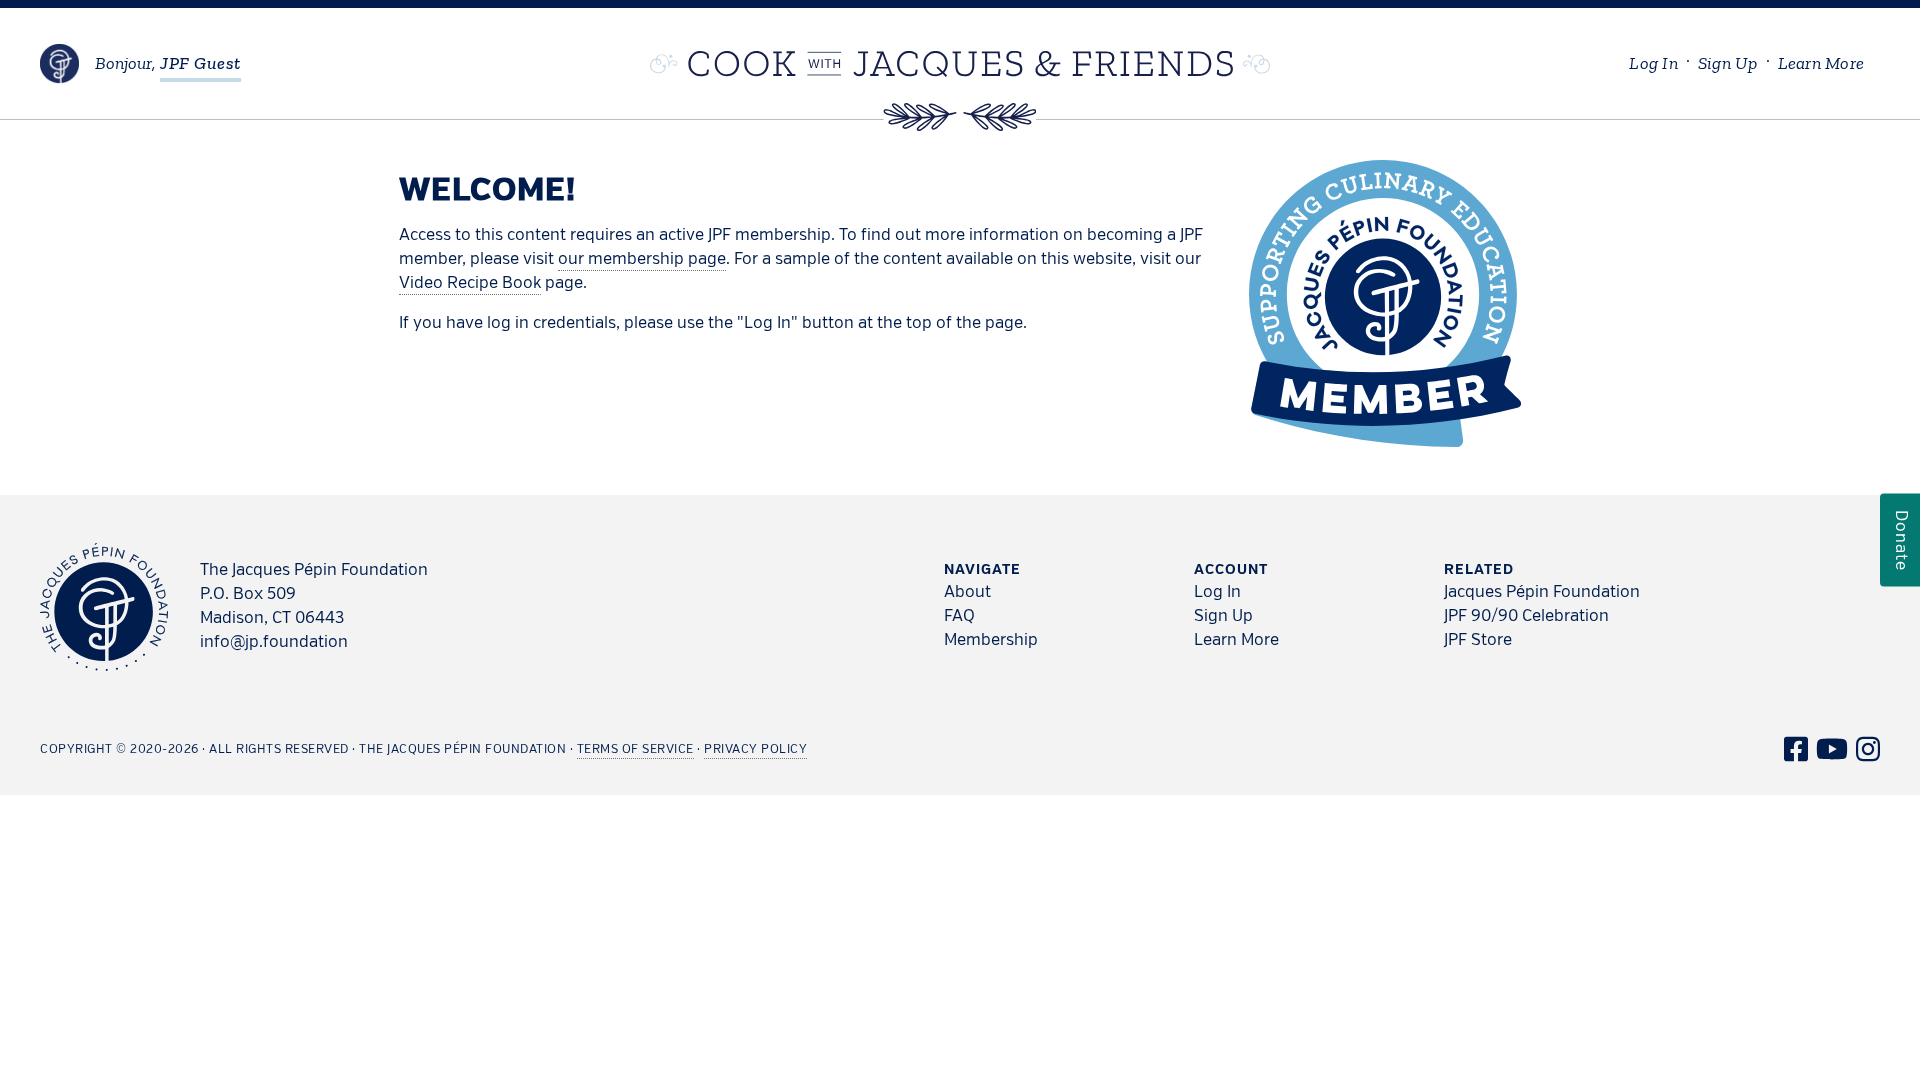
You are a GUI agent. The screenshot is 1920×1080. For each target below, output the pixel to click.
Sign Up (1223, 617)
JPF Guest (200, 63)
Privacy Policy (755, 750)
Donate (1900, 540)
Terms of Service (635, 750)
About (967, 593)
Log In (1217, 593)
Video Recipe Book (470, 284)
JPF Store (1478, 641)
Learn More (1236, 641)
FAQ (959, 617)
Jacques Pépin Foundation (1542, 593)
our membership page (642, 260)
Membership (991, 641)
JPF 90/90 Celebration (1526, 617)
